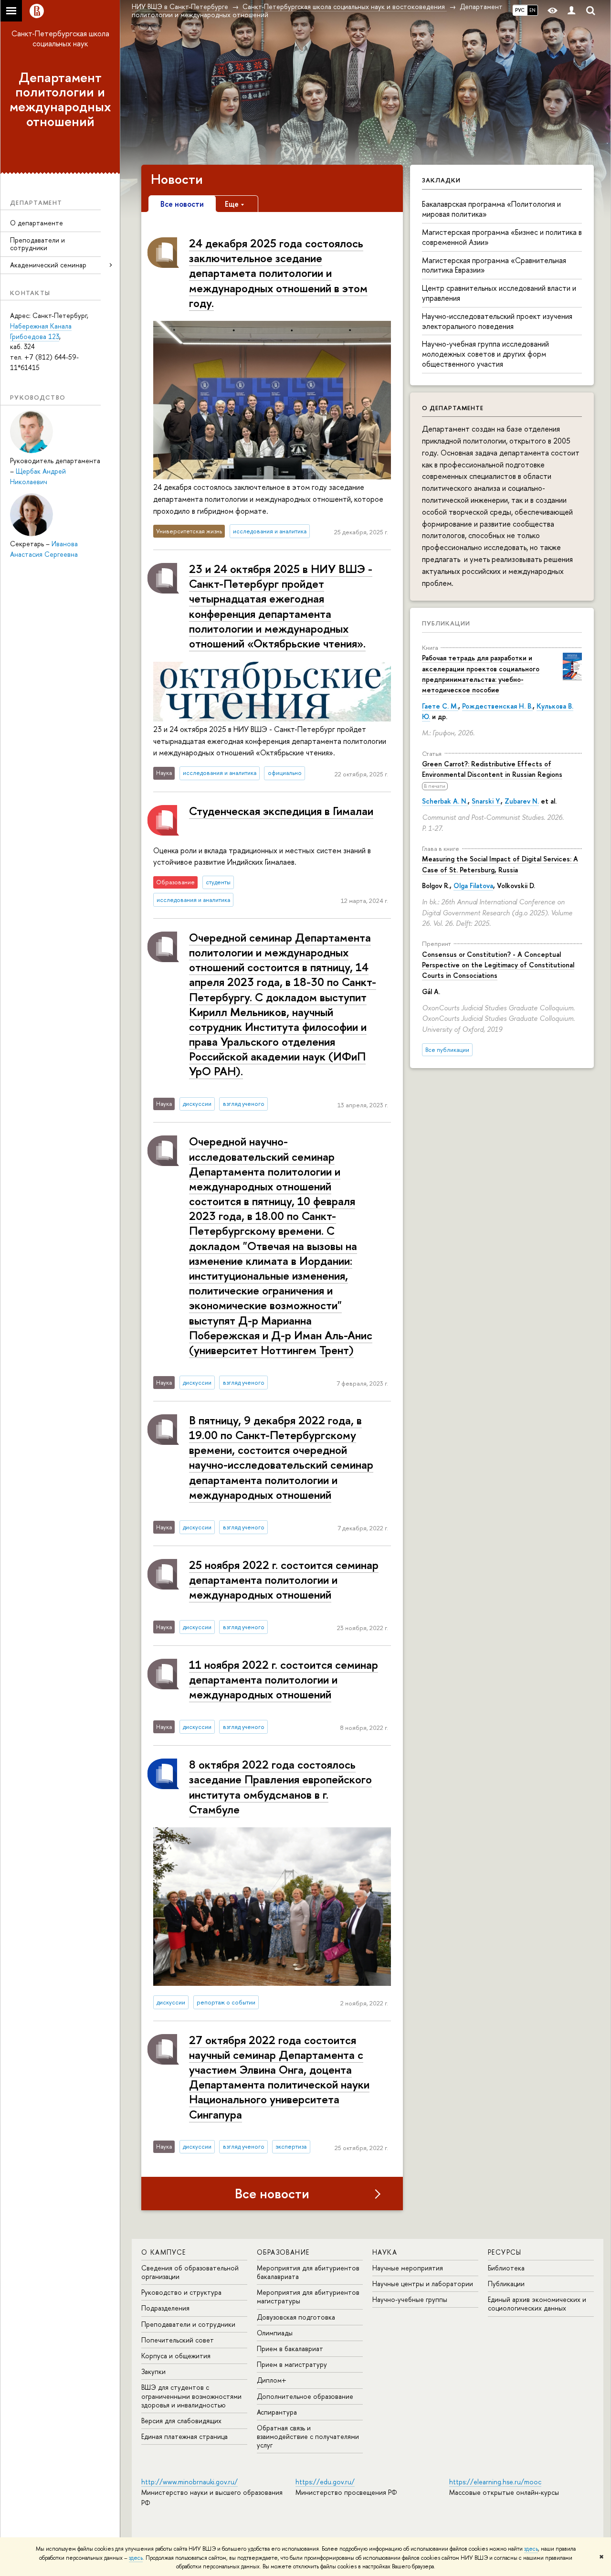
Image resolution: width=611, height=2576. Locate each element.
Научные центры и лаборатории (423, 2284)
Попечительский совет (178, 2340)
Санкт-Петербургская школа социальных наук (60, 38)
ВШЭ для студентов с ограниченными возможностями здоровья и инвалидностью (191, 2396)
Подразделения (165, 2308)
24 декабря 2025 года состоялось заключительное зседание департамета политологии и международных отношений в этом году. (278, 273)
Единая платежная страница (184, 2436)
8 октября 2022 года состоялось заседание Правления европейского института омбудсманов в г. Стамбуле (280, 1787)
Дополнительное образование (305, 2396)
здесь (531, 2549)
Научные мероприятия (408, 2268)
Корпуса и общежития (176, 2356)
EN (532, 10)
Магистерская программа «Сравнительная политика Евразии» (494, 265)
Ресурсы (505, 2252)
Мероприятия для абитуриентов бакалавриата (308, 2272)
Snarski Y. (486, 801)
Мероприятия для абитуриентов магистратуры (308, 2296)
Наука (385, 2252)
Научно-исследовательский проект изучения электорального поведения (497, 321)
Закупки (153, 2371)
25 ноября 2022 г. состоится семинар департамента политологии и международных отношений (284, 1580)
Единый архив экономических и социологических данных (537, 2304)
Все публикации (447, 1050)
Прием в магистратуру (292, 2364)
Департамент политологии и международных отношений (60, 99)
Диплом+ (272, 2380)
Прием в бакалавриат (290, 2348)
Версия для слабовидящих (181, 2421)
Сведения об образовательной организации (190, 2272)
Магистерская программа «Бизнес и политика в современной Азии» (502, 237)
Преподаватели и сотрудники (37, 244)
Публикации (446, 623)
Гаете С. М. (440, 706)
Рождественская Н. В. (497, 706)
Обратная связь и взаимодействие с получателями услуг (308, 2436)
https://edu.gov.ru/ (325, 2482)
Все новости (272, 2194)
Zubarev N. (522, 801)
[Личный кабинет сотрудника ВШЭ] (571, 11)
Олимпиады (275, 2333)
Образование (283, 2252)
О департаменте (37, 223)
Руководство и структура (181, 2292)
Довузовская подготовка (296, 2317)
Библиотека (506, 2268)
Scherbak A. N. (445, 801)
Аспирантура (277, 2412)
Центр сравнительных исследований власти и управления (499, 293)
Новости (177, 179)
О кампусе (164, 2252)
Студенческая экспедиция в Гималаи (281, 811)
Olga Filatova (473, 885)
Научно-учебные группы (410, 2299)
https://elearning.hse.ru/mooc (495, 2482)
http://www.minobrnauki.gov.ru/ (190, 2482)
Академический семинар (48, 265)
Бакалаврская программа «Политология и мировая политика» (491, 209)
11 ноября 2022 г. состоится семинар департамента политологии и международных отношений (284, 1679)
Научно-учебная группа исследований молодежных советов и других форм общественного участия (485, 354)
